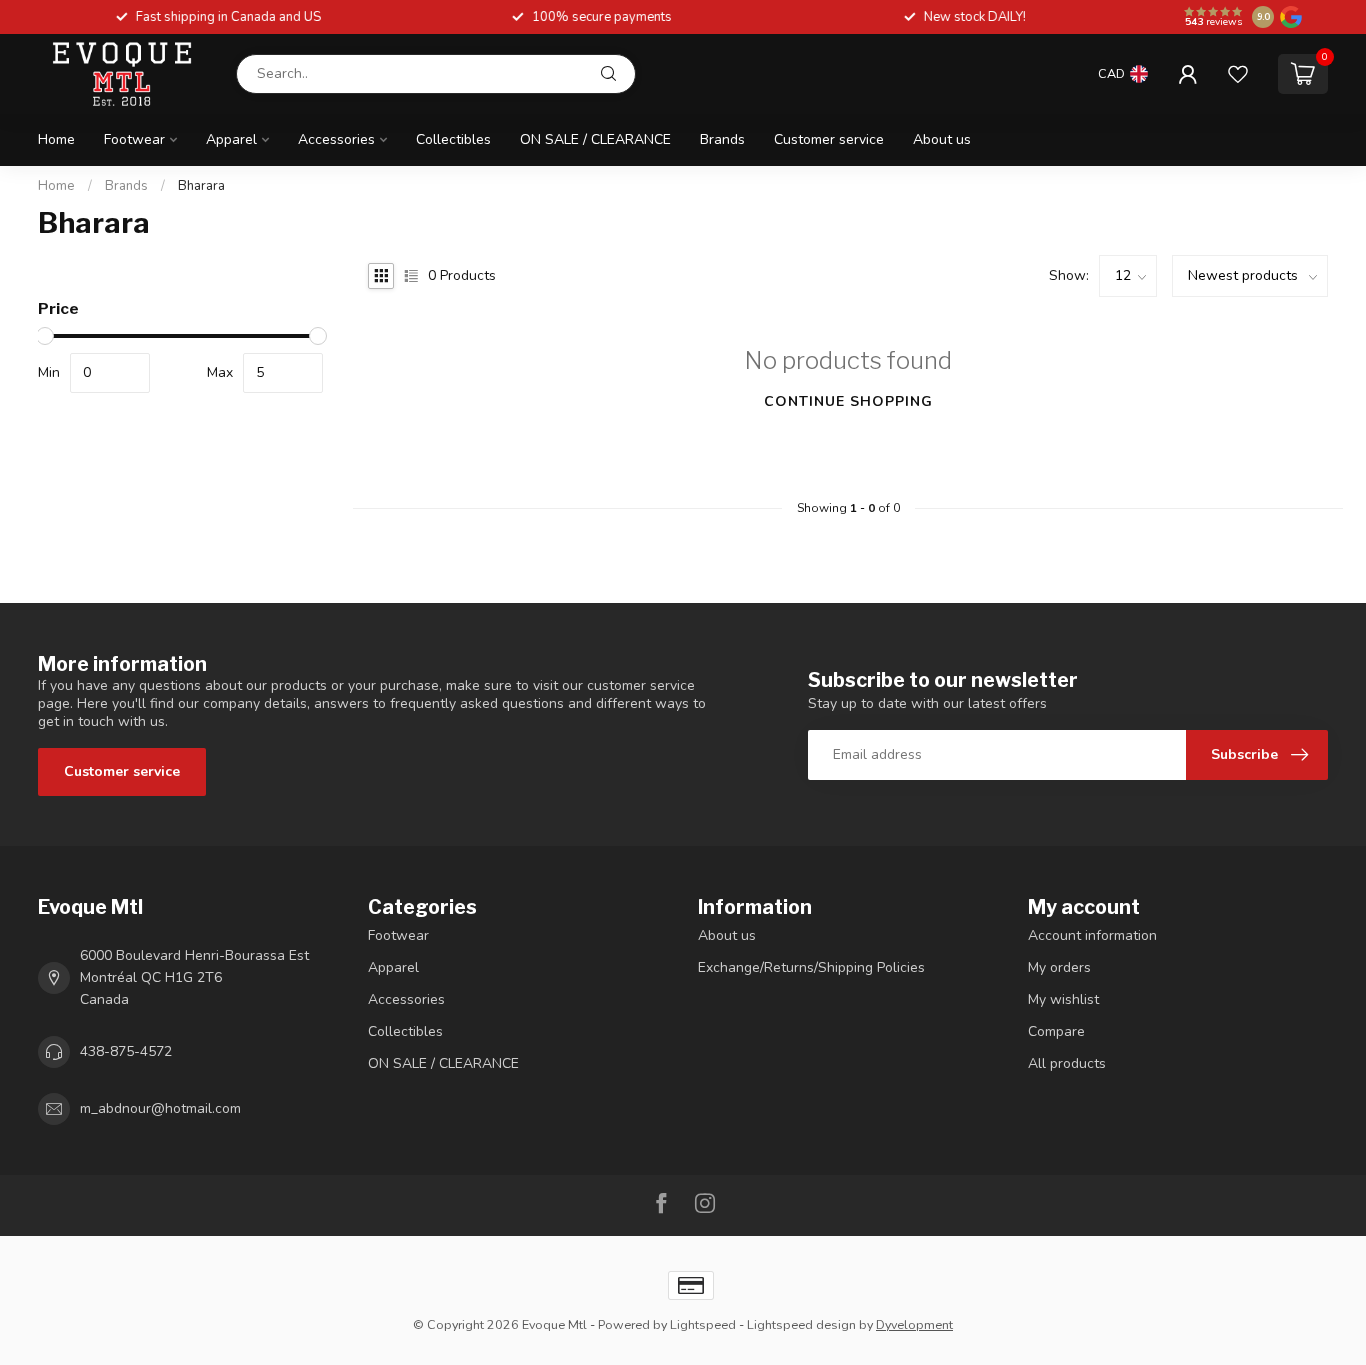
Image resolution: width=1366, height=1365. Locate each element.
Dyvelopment (914, 1324)
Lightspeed (703, 1324)
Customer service (829, 139)
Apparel (231, 139)
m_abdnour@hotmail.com (160, 1108)
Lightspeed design (801, 1324)
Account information (1092, 935)
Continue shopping (848, 401)
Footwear (134, 139)
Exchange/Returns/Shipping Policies (811, 967)
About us (942, 139)
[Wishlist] (1238, 74)
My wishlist (1063, 999)
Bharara (201, 186)
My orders (1059, 967)
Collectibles (453, 139)
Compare (1056, 1031)
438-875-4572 (126, 1051)
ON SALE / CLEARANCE (595, 139)
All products (1067, 1063)
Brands (722, 139)
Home (56, 139)
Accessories (336, 139)
